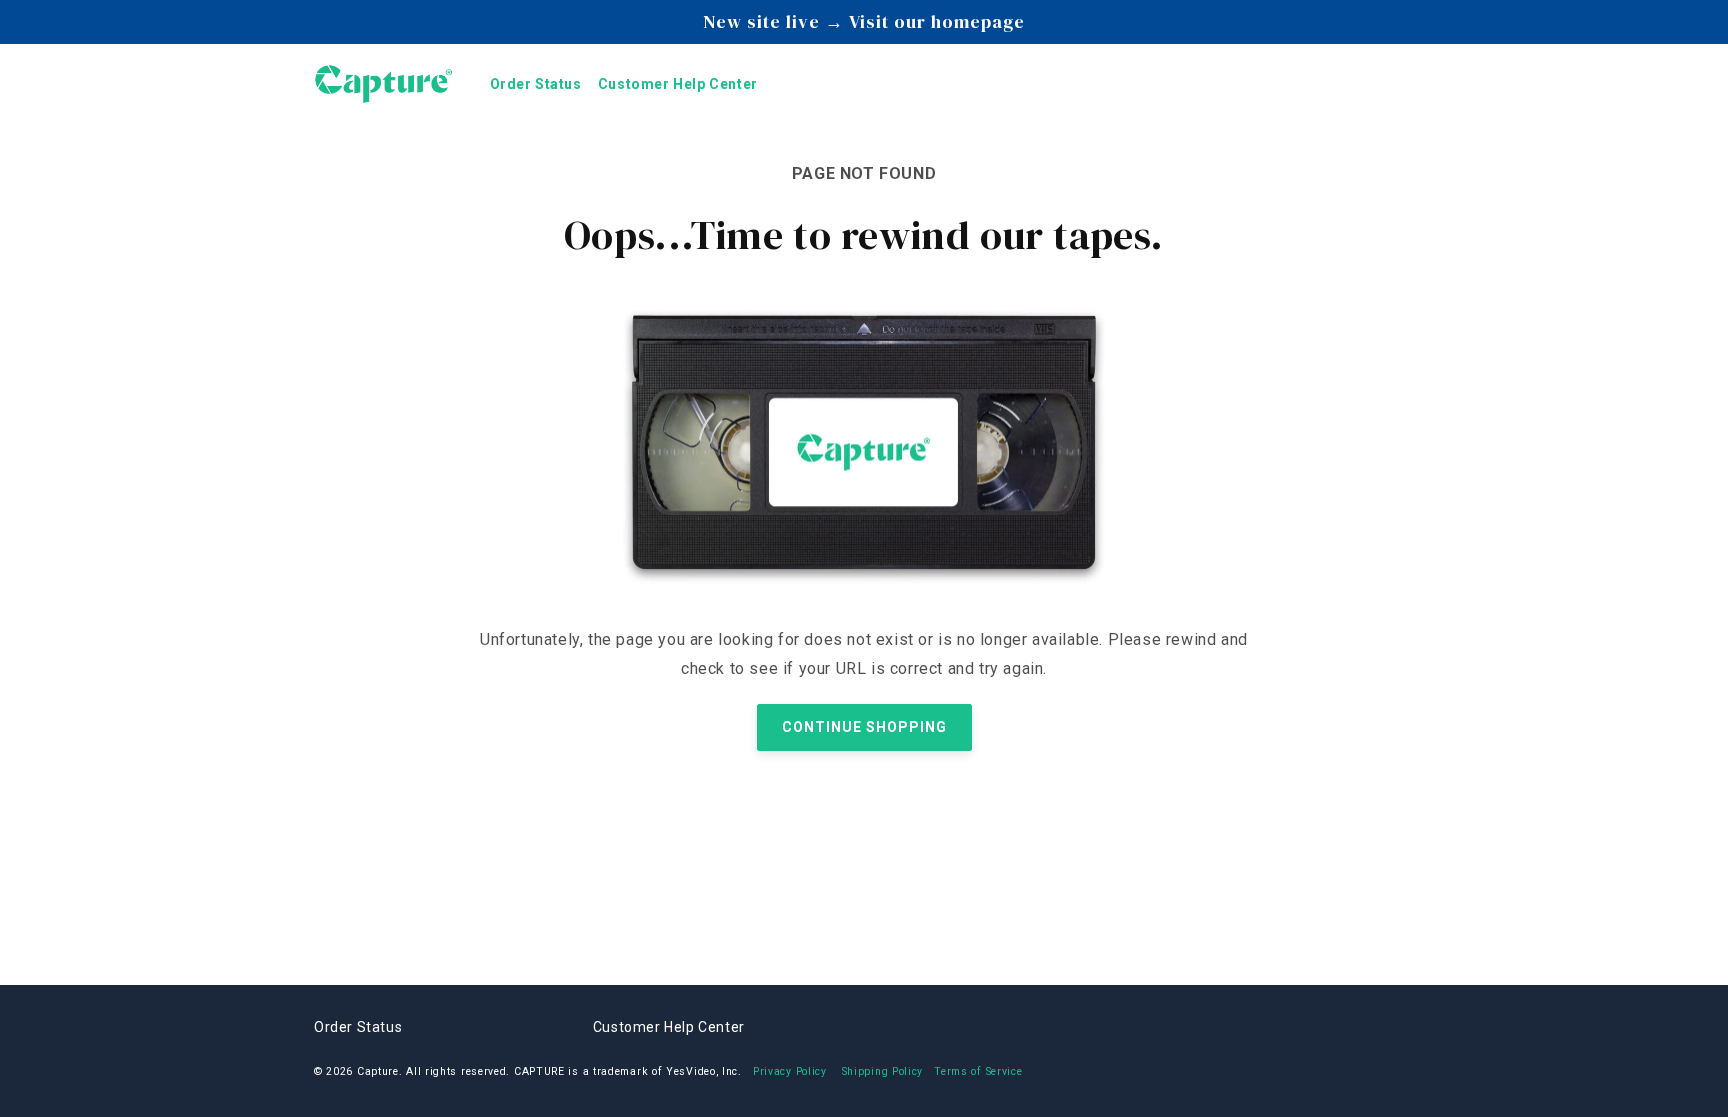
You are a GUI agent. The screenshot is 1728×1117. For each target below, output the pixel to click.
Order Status (358, 1027)
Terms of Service (978, 1071)
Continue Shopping (864, 727)
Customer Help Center (669, 1027)
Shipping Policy (883, 1071)
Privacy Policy (790, 1071)
